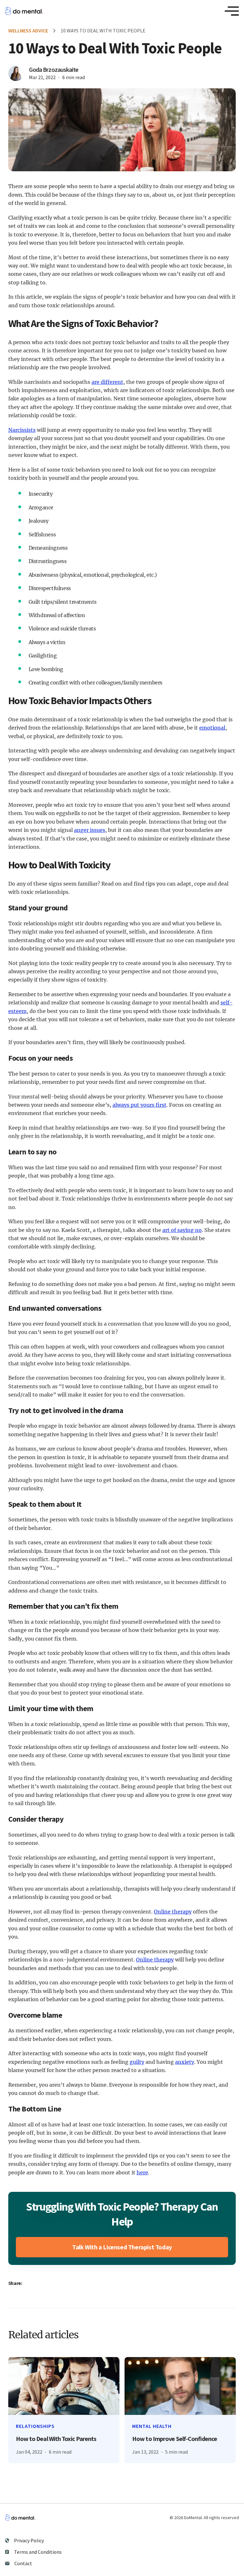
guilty (137, 2062)
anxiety (185, 2062)
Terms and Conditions (38, 2552)
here (142, 2172)
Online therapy (173, 1912)
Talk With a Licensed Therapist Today (122, 2247)
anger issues (90, 830)
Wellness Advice (28, 31)
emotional (212, 728)
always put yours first (139, 1105)
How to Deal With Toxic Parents (56, 2439)
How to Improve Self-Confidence (175, 2439)
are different (107, 382)
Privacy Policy (29, 2540)
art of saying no (182, 1230)
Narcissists (22, 430)
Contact (23, 2563)
